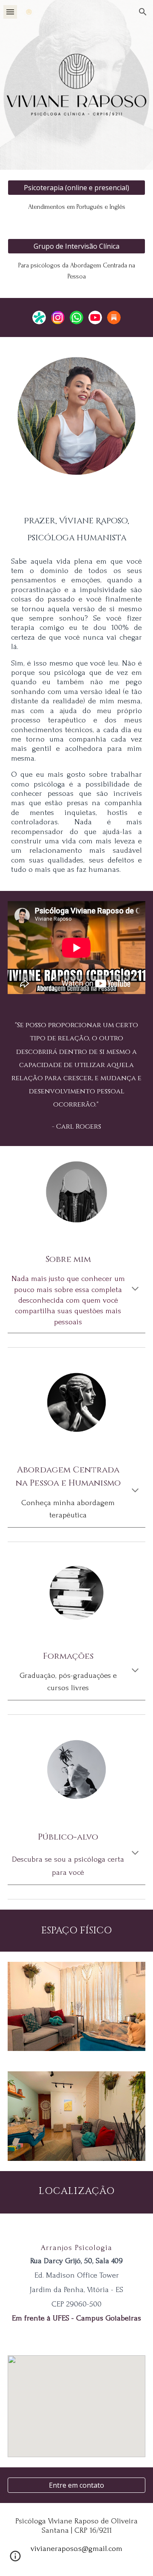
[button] (10, 12)
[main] (76, 207)
